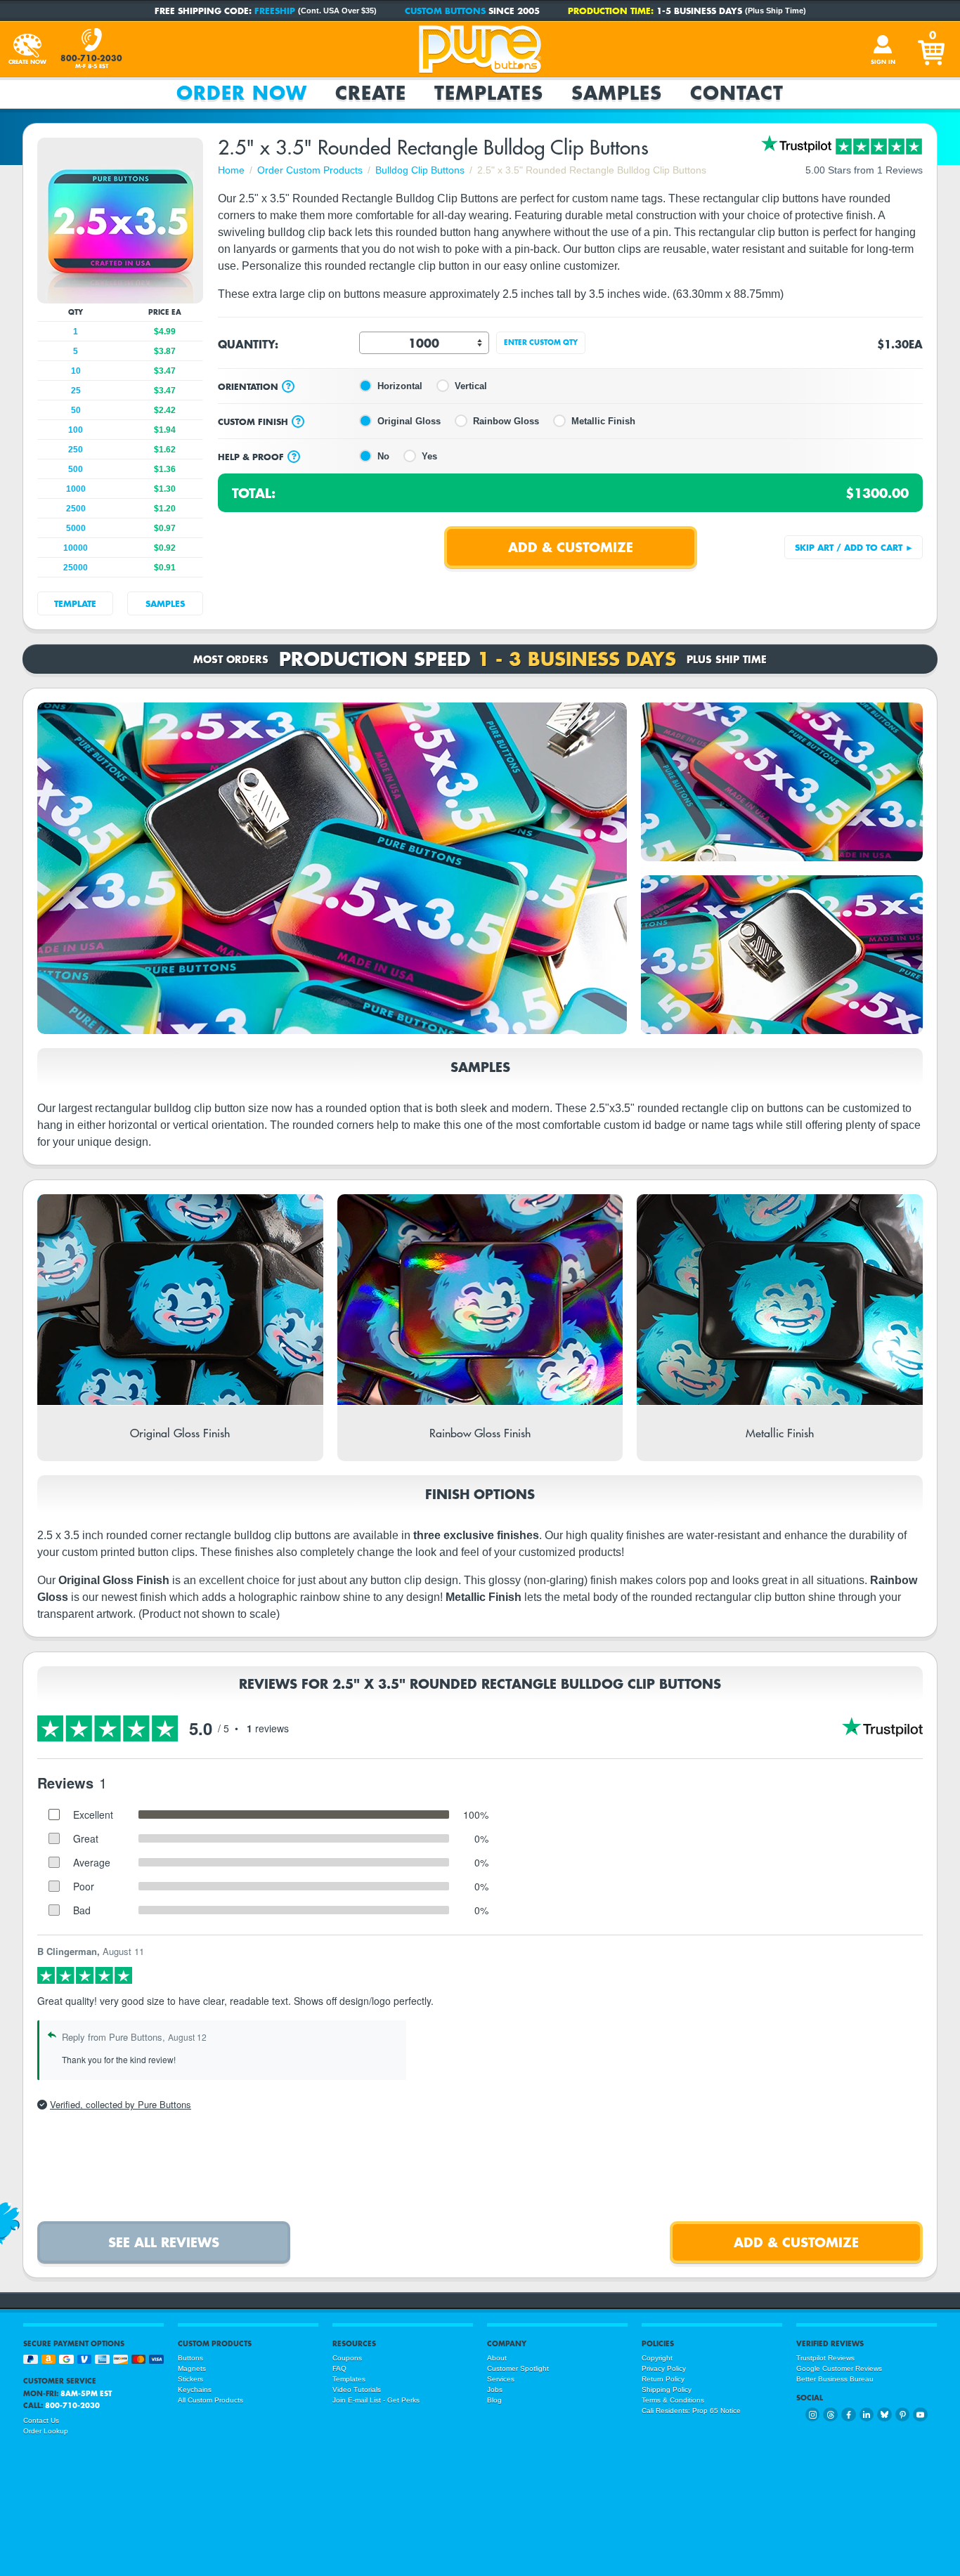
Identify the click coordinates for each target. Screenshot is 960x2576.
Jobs (495, 2389)
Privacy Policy (664, 2368)
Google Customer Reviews (839, 2368)
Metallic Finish (603, 421)
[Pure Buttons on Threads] (830, 2415)
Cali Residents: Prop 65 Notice (691, 2411)
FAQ (339, 2368)
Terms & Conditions (673, 2400)
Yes (429, 456)
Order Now (242, 93)
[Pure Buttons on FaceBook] (849, 2415)
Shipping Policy (667, 2389)
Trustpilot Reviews (825, 2358)
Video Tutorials (357, 2389)
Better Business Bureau (835, 2379)
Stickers (190, 2379)
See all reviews (164, 2242)
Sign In (883, 62)
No (383, 456)
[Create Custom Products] (27, 49)
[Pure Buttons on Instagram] (813, 2415)
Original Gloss (409, 421)
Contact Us (41, 2420)
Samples (617, 93)
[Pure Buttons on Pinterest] (903, 2415)
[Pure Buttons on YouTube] (920, 2415)
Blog (494, 2400)
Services (501, 2379)
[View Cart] (933, 49)
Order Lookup (46, 2431)
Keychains (195, 2389)
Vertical (471, 386)
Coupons (347, 2358)
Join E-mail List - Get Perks (376, 2400)
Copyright (657, 2358)
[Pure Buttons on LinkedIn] (867, 2415)
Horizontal (400, 386)
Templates (489, 93)
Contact (737, 93)
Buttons (190, 2358)
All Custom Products (210, 2400)
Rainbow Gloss (506, 421)
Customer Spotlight (518, 2368)
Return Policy (663, 2379)
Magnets (192, 2368)
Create (371, 93)
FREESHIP (275, 11)
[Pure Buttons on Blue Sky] (884, 2415)
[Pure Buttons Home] (480, 49)
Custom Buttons (445, 11)
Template (75, 603)
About (497, 2358)
